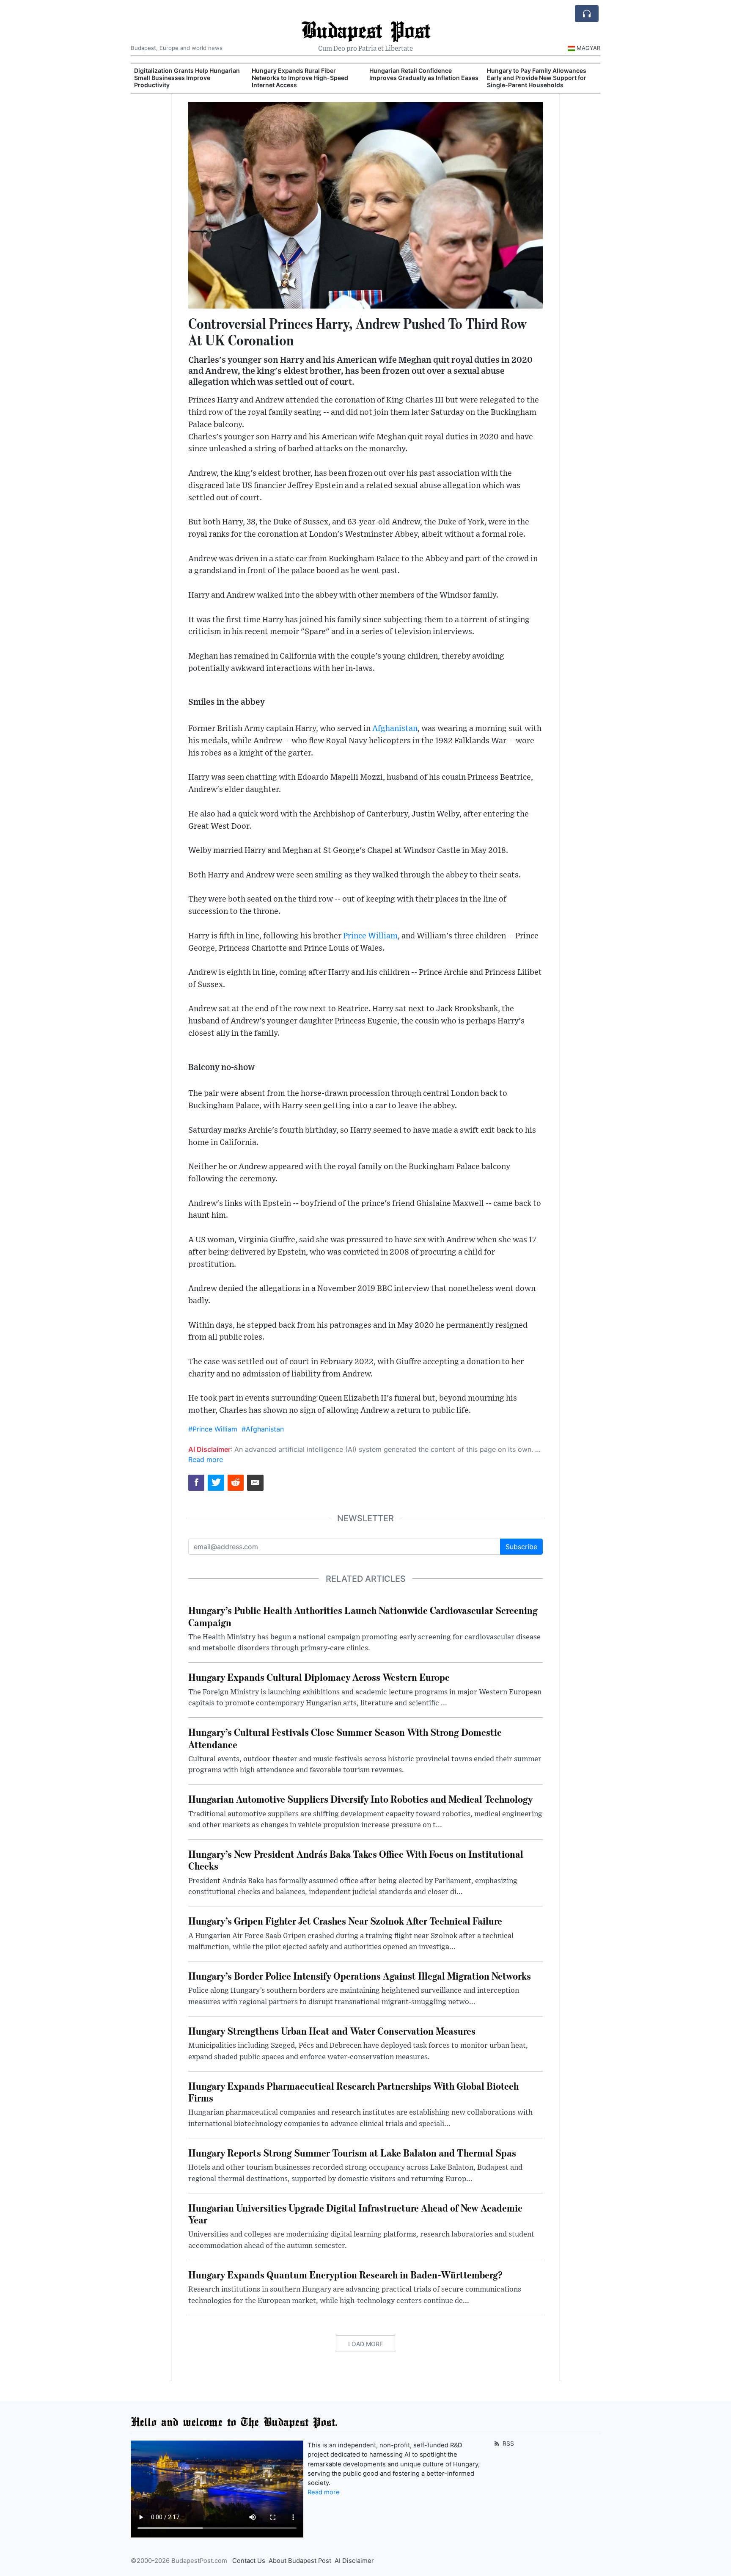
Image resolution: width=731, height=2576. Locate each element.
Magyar (588, 48)
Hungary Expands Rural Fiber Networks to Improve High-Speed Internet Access (300, 78)
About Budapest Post (300, 2561)
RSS (507, 2443)
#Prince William (213, 1429)
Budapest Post (366, 29)
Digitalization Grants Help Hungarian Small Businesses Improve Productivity (187, 78)
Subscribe (521, 1547)
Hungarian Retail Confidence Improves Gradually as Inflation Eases (424, 74)
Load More (365, 2344)
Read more (206, 1459)
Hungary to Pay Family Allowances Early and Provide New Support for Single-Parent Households (537, 78)
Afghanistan (395, 729)
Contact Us (249, 2561)
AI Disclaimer (354, 2561)
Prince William (370, 936)
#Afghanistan (263, 1429)
